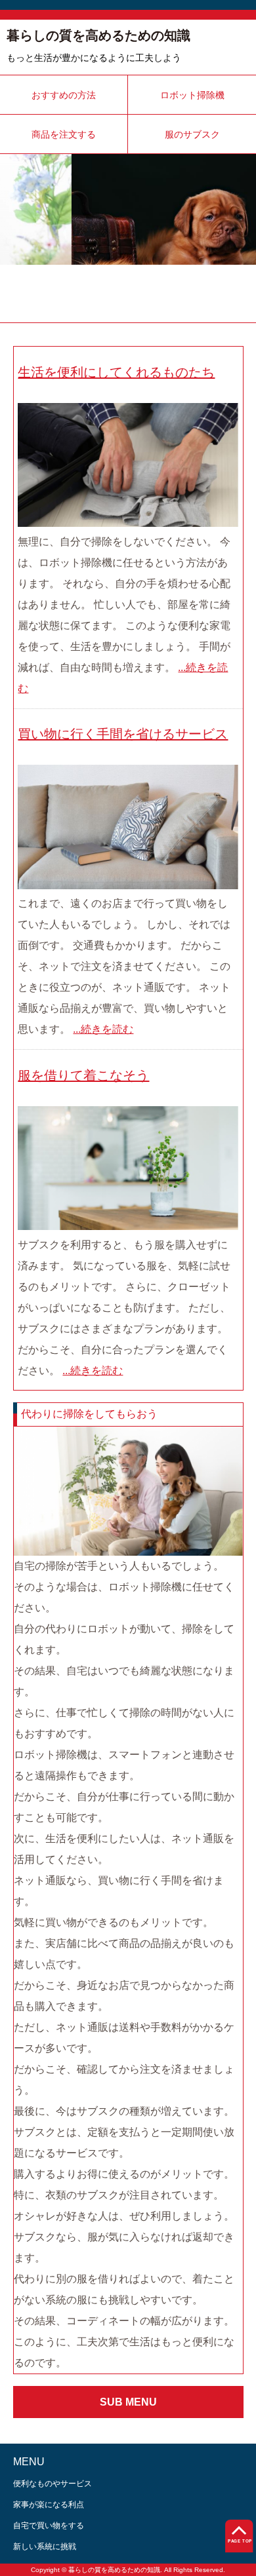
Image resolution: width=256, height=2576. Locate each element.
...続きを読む (103, 1029)
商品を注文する (64, 134)
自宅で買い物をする (49, 2526)
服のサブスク (192, 134)
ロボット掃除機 (192, 95)
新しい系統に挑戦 (45, 2547)
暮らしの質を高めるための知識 (98, 35)
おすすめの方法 (64, 95)
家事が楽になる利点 (49, 2505)
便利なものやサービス (53, 2484)
